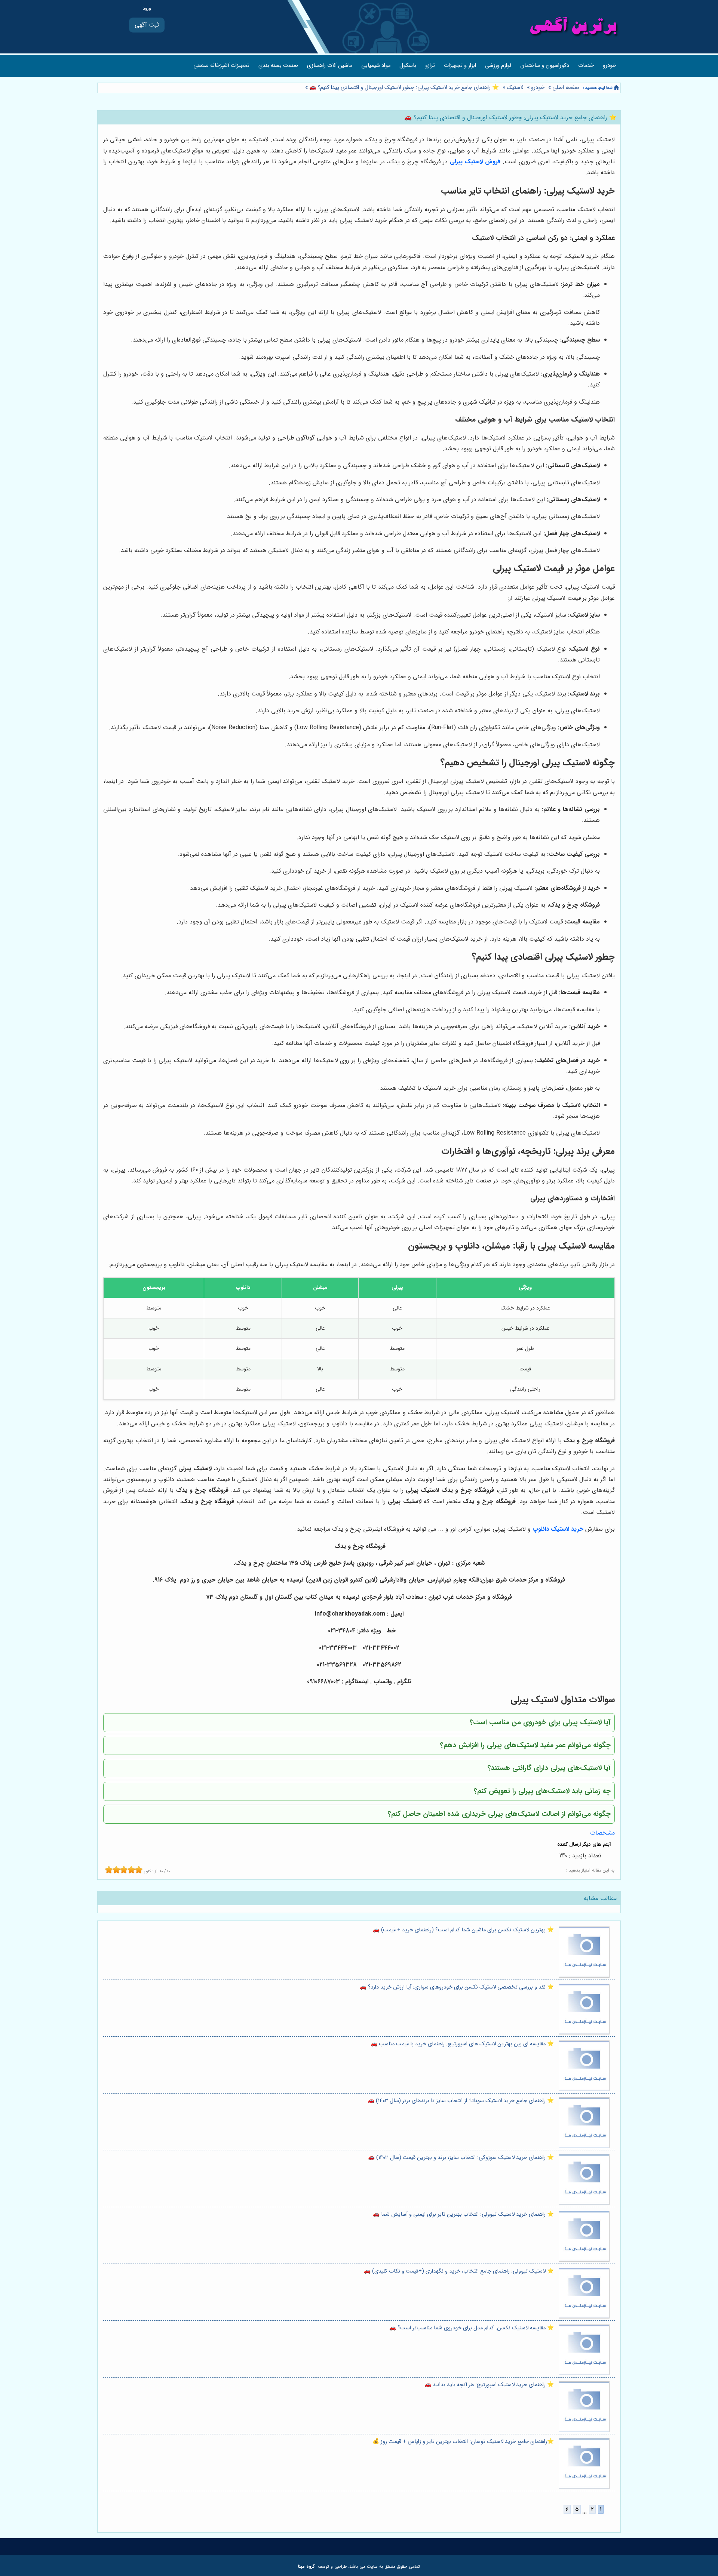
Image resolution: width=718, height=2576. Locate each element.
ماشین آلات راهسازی (330, 66)
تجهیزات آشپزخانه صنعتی (221, 66)
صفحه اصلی (566, 88)
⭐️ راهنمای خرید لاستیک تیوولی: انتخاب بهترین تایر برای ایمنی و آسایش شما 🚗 (463, 2214)
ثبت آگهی (147, 25)
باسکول (408, 66)
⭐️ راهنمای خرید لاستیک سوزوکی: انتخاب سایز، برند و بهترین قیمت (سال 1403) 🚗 (461, 2158)
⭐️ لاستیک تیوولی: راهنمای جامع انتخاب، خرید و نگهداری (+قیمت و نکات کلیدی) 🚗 (459, 2271)
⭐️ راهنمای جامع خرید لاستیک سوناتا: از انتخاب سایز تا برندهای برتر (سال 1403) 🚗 (461, 2101)
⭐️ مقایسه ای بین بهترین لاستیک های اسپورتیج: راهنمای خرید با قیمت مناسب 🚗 (462, 2044)
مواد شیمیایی (376, 66)
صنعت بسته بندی (278, 66)
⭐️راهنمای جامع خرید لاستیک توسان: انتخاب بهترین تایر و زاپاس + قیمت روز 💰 (463, 2442)
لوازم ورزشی (498, 66)
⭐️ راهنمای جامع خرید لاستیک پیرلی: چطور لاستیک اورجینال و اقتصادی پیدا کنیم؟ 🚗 (403, 88)
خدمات (586, 66)
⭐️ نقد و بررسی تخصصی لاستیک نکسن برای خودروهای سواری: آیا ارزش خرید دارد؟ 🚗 (457, 1987)
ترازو (430, 66)
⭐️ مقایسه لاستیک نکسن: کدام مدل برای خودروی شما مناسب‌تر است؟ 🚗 (472, 2328)
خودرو (610, 66)
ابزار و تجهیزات (460, 66)
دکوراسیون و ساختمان (545, 66)
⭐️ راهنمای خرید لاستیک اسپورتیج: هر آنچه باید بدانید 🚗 (489, 2385)
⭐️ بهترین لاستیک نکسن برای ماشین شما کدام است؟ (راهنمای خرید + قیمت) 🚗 (463, 1930)
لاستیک (515, 88)
